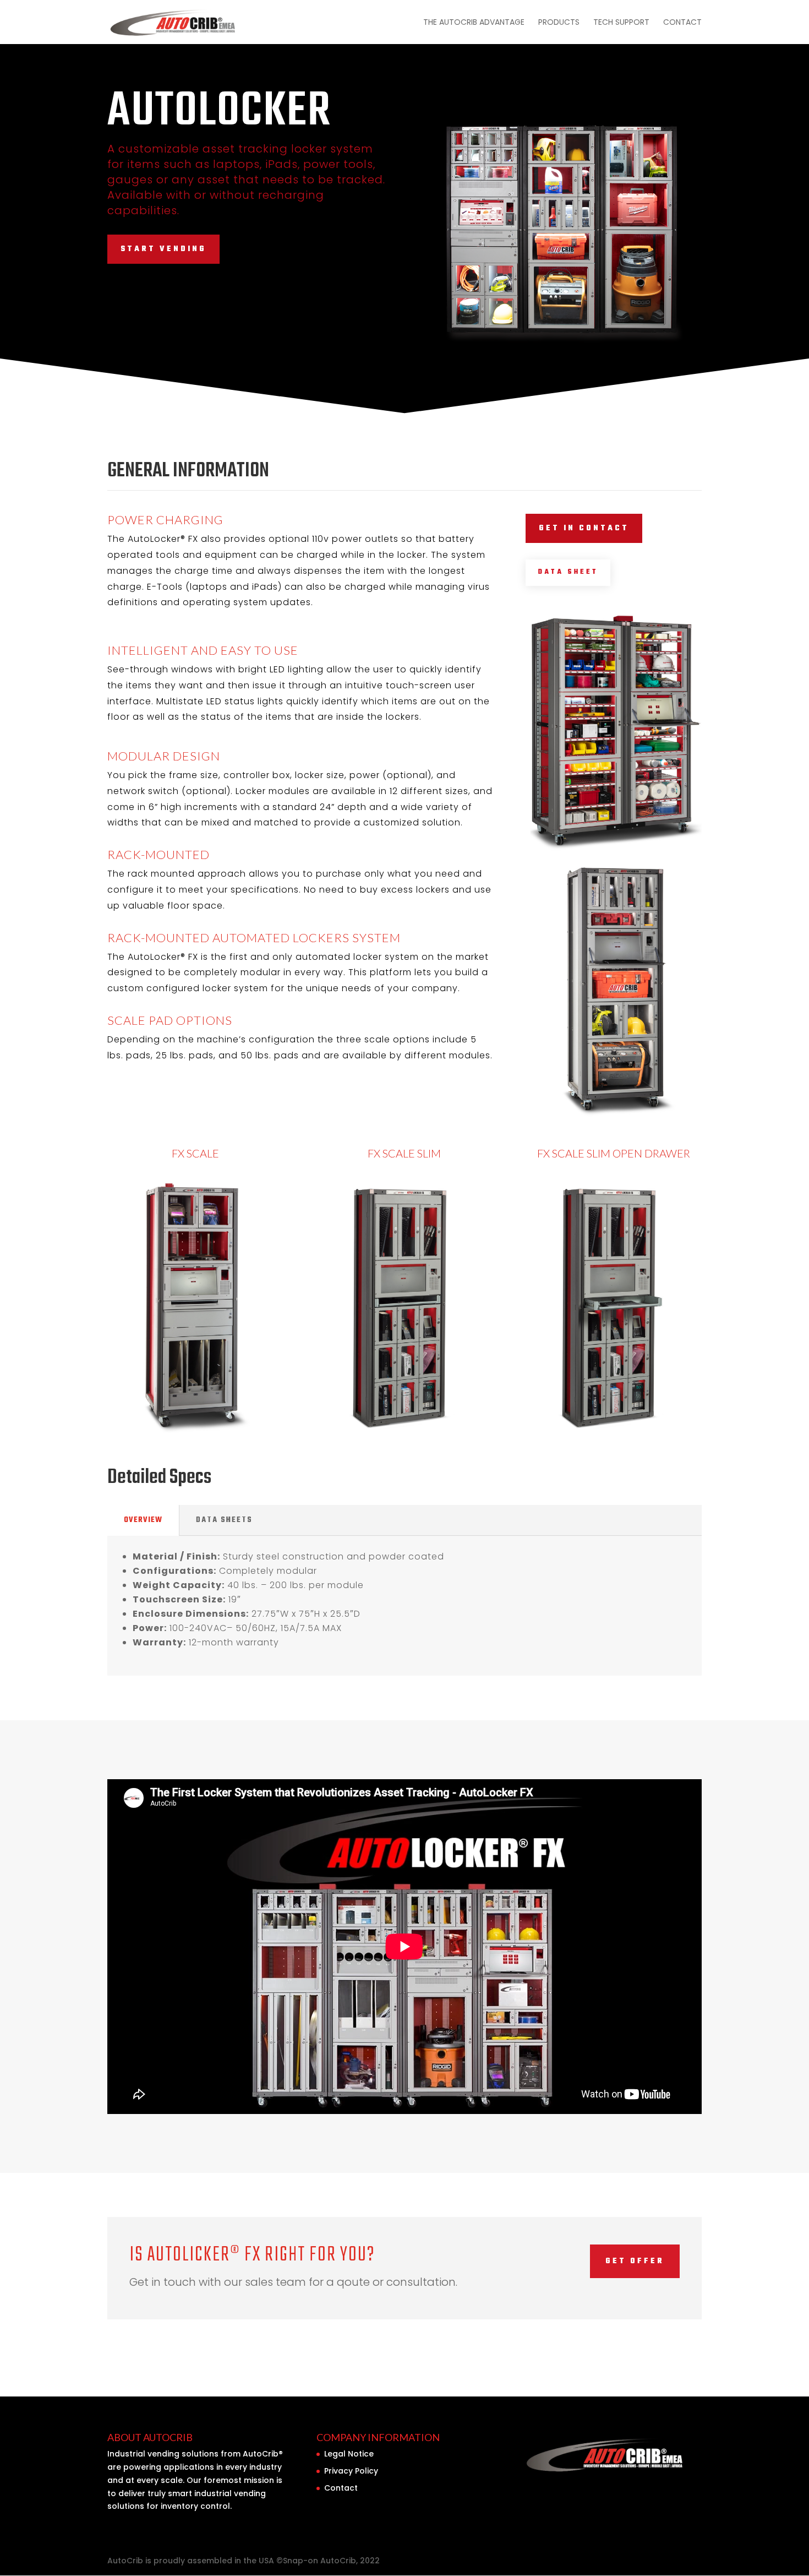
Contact (682, 23)
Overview (143, 1520)
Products (559, 23)
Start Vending (163, 249)
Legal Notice (349, 2454)
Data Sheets (224, 1520)
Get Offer (635, 2261)
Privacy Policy (351, 2471)
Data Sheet (568, 572)
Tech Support (621, 23)
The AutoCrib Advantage (474, 23)
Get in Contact (584, 528)
